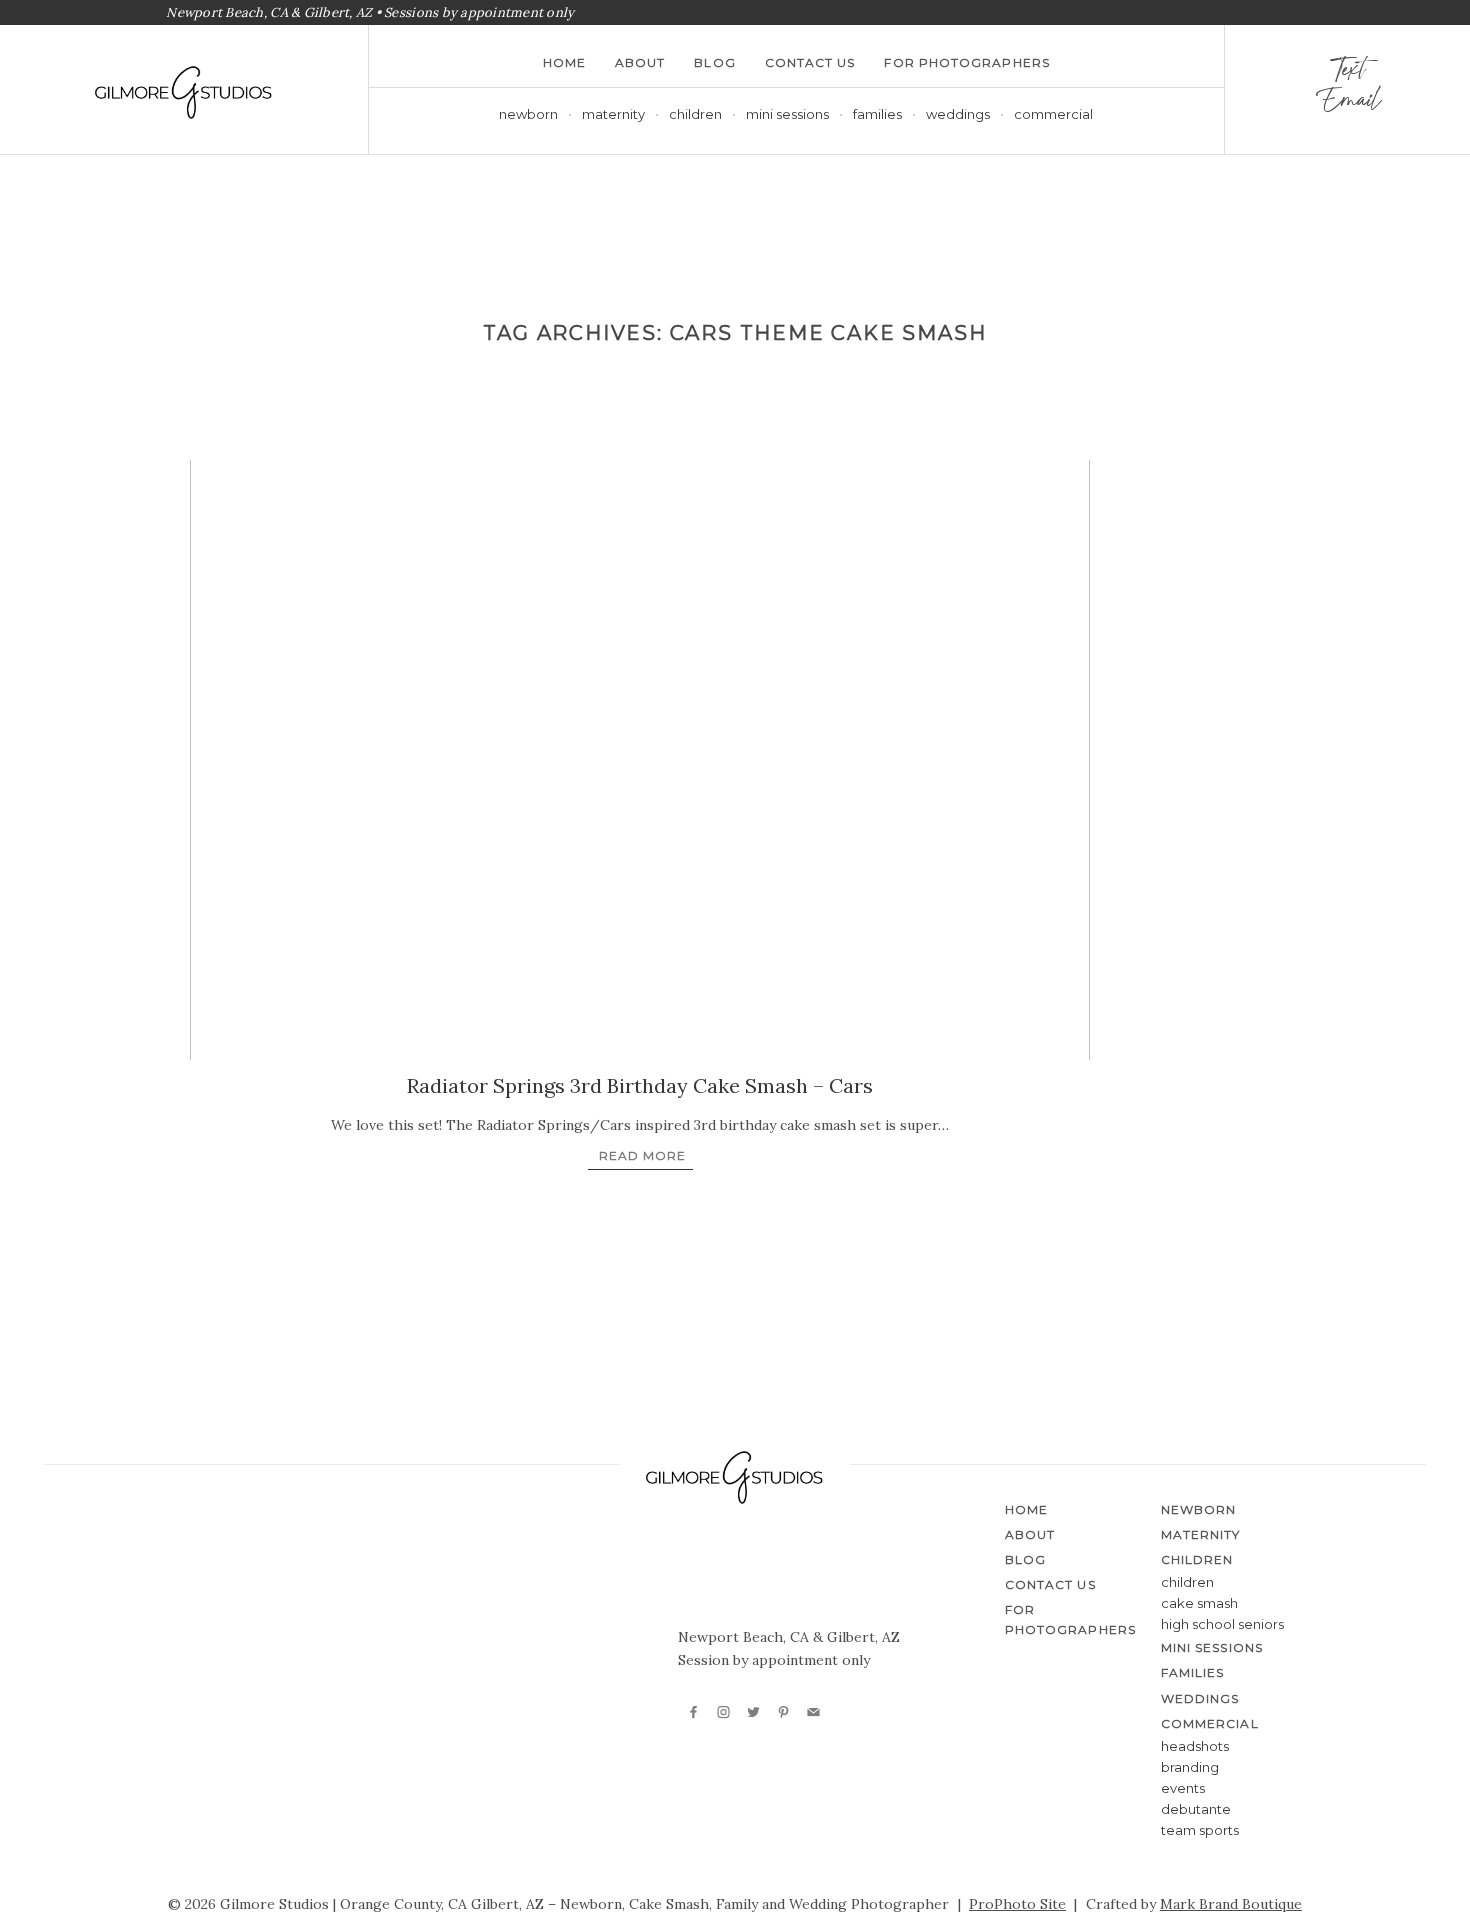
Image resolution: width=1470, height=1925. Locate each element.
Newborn (528, 114)
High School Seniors (1222, 1624)
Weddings (958, 114)
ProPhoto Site (1017, 1904)
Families (877, 114)
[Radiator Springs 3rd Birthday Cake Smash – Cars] (640, 760)
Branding (1190, 1767)
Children (1187, 1582)
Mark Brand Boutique (1231, 1904)
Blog (714, 62)
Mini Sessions (787, 114)
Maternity (613, 114)
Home (564, 62)
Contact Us (810, 62)
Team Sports (1200, 1830)
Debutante (1196, 1809)
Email (1347, 105)
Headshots (1195, 1746)
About (640, 62)
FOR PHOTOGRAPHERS (966, 62)
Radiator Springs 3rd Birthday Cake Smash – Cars (640, 1085)
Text (1347, 74)
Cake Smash (1199, 1603)
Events (1183, 1788)
